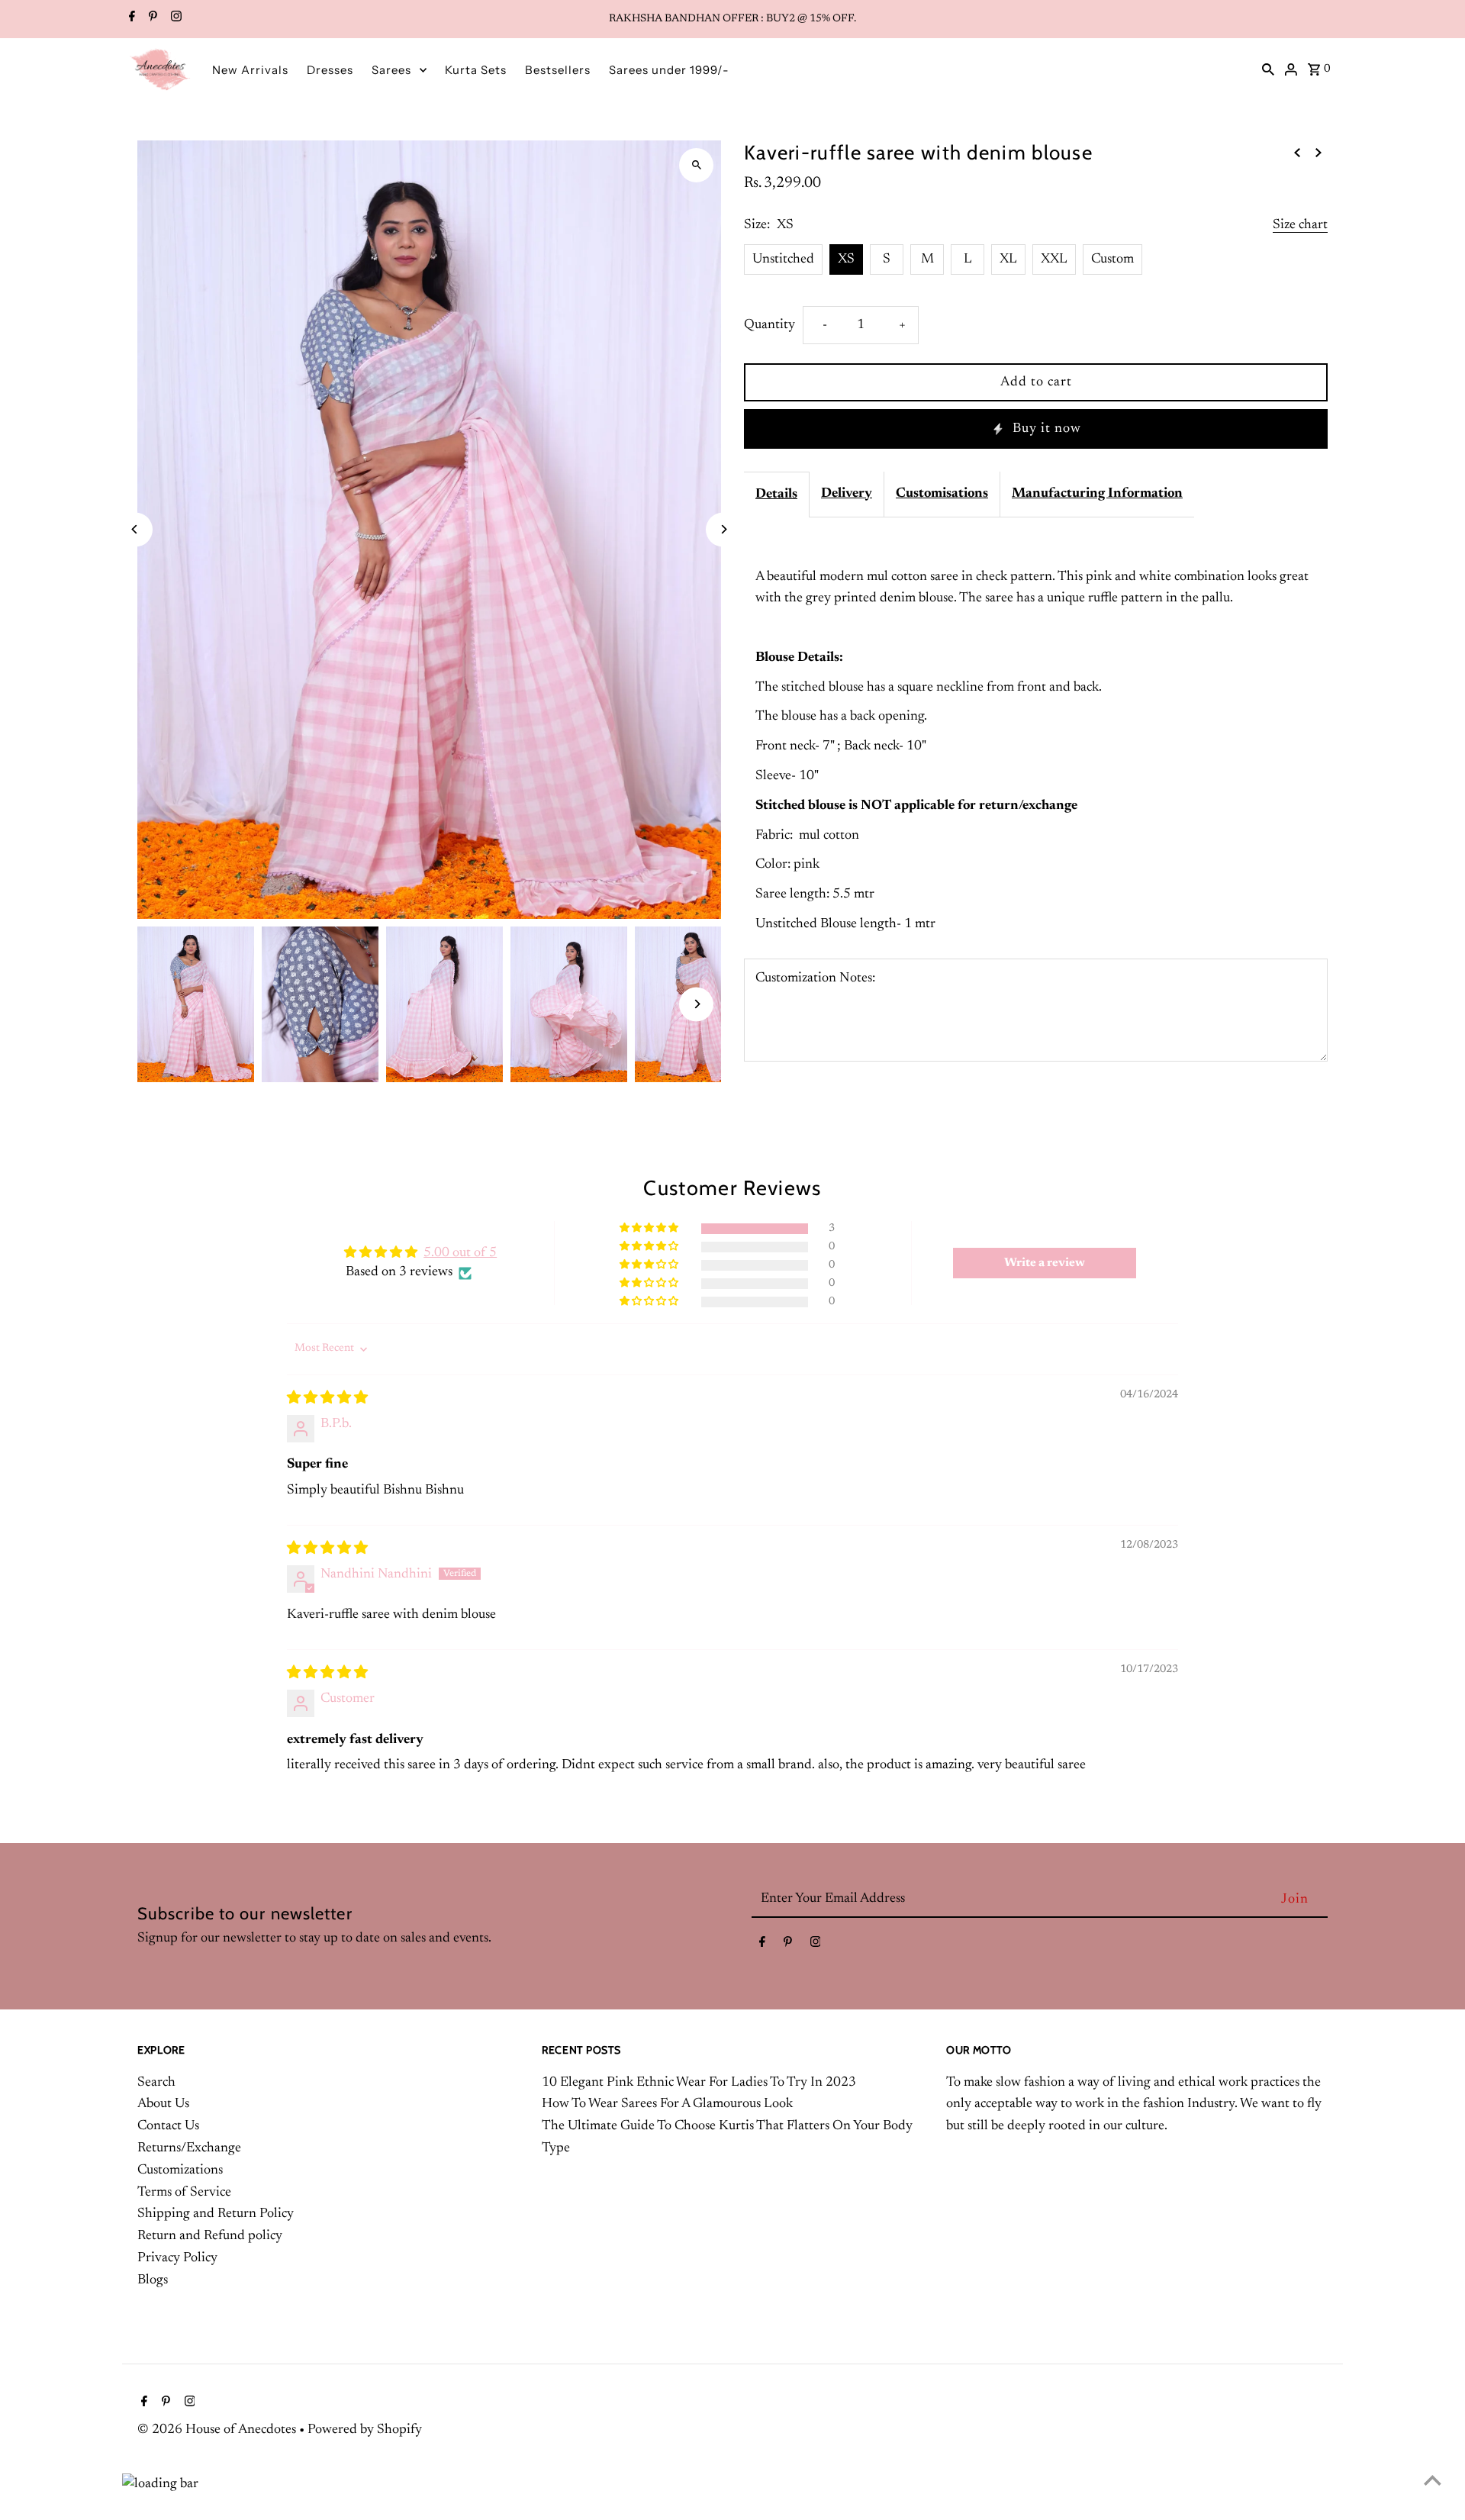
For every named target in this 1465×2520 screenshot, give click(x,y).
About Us (163, 2104)
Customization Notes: (815, 978)
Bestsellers (558, 70)
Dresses (330, 70)
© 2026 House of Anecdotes (218, 2430)
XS (846, 259)
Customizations (180, 2170)
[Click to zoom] (696, 165)
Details (776, 495)
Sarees (391, 70)
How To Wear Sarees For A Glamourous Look (667, 2104)
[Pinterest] (151, 19)
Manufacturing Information (1097, 494)
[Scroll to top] (1433, 2480)
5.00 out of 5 (460, 1253)
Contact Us (168, 2126)
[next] (1318, 153)
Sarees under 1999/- (669, 70)
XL (1008, 259)
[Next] (723, 529)
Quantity (770, 325)
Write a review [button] (1045, 1263)
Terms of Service (184, 2193)
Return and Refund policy (210, 2236)
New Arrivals (250, 70)
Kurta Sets (476, 70)
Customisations (942, 494)
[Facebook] (130, 19)
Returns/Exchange (189, 2148)
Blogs (153, 2280)
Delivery (847, 494)
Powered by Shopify (365, 2430)
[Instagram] (174, 19)
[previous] (1297, 153)
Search (156, 2083)
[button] (650, 1228)
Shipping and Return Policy (216, 2214)
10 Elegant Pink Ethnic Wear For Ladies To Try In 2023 (699, 2083)
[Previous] (135, 529)
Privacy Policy (177, 2258)
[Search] (1268, 69)
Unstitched (783, 259)
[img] (327, 1399)
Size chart (1300, 225)
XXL (1054, 259)
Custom (1112, 259)
